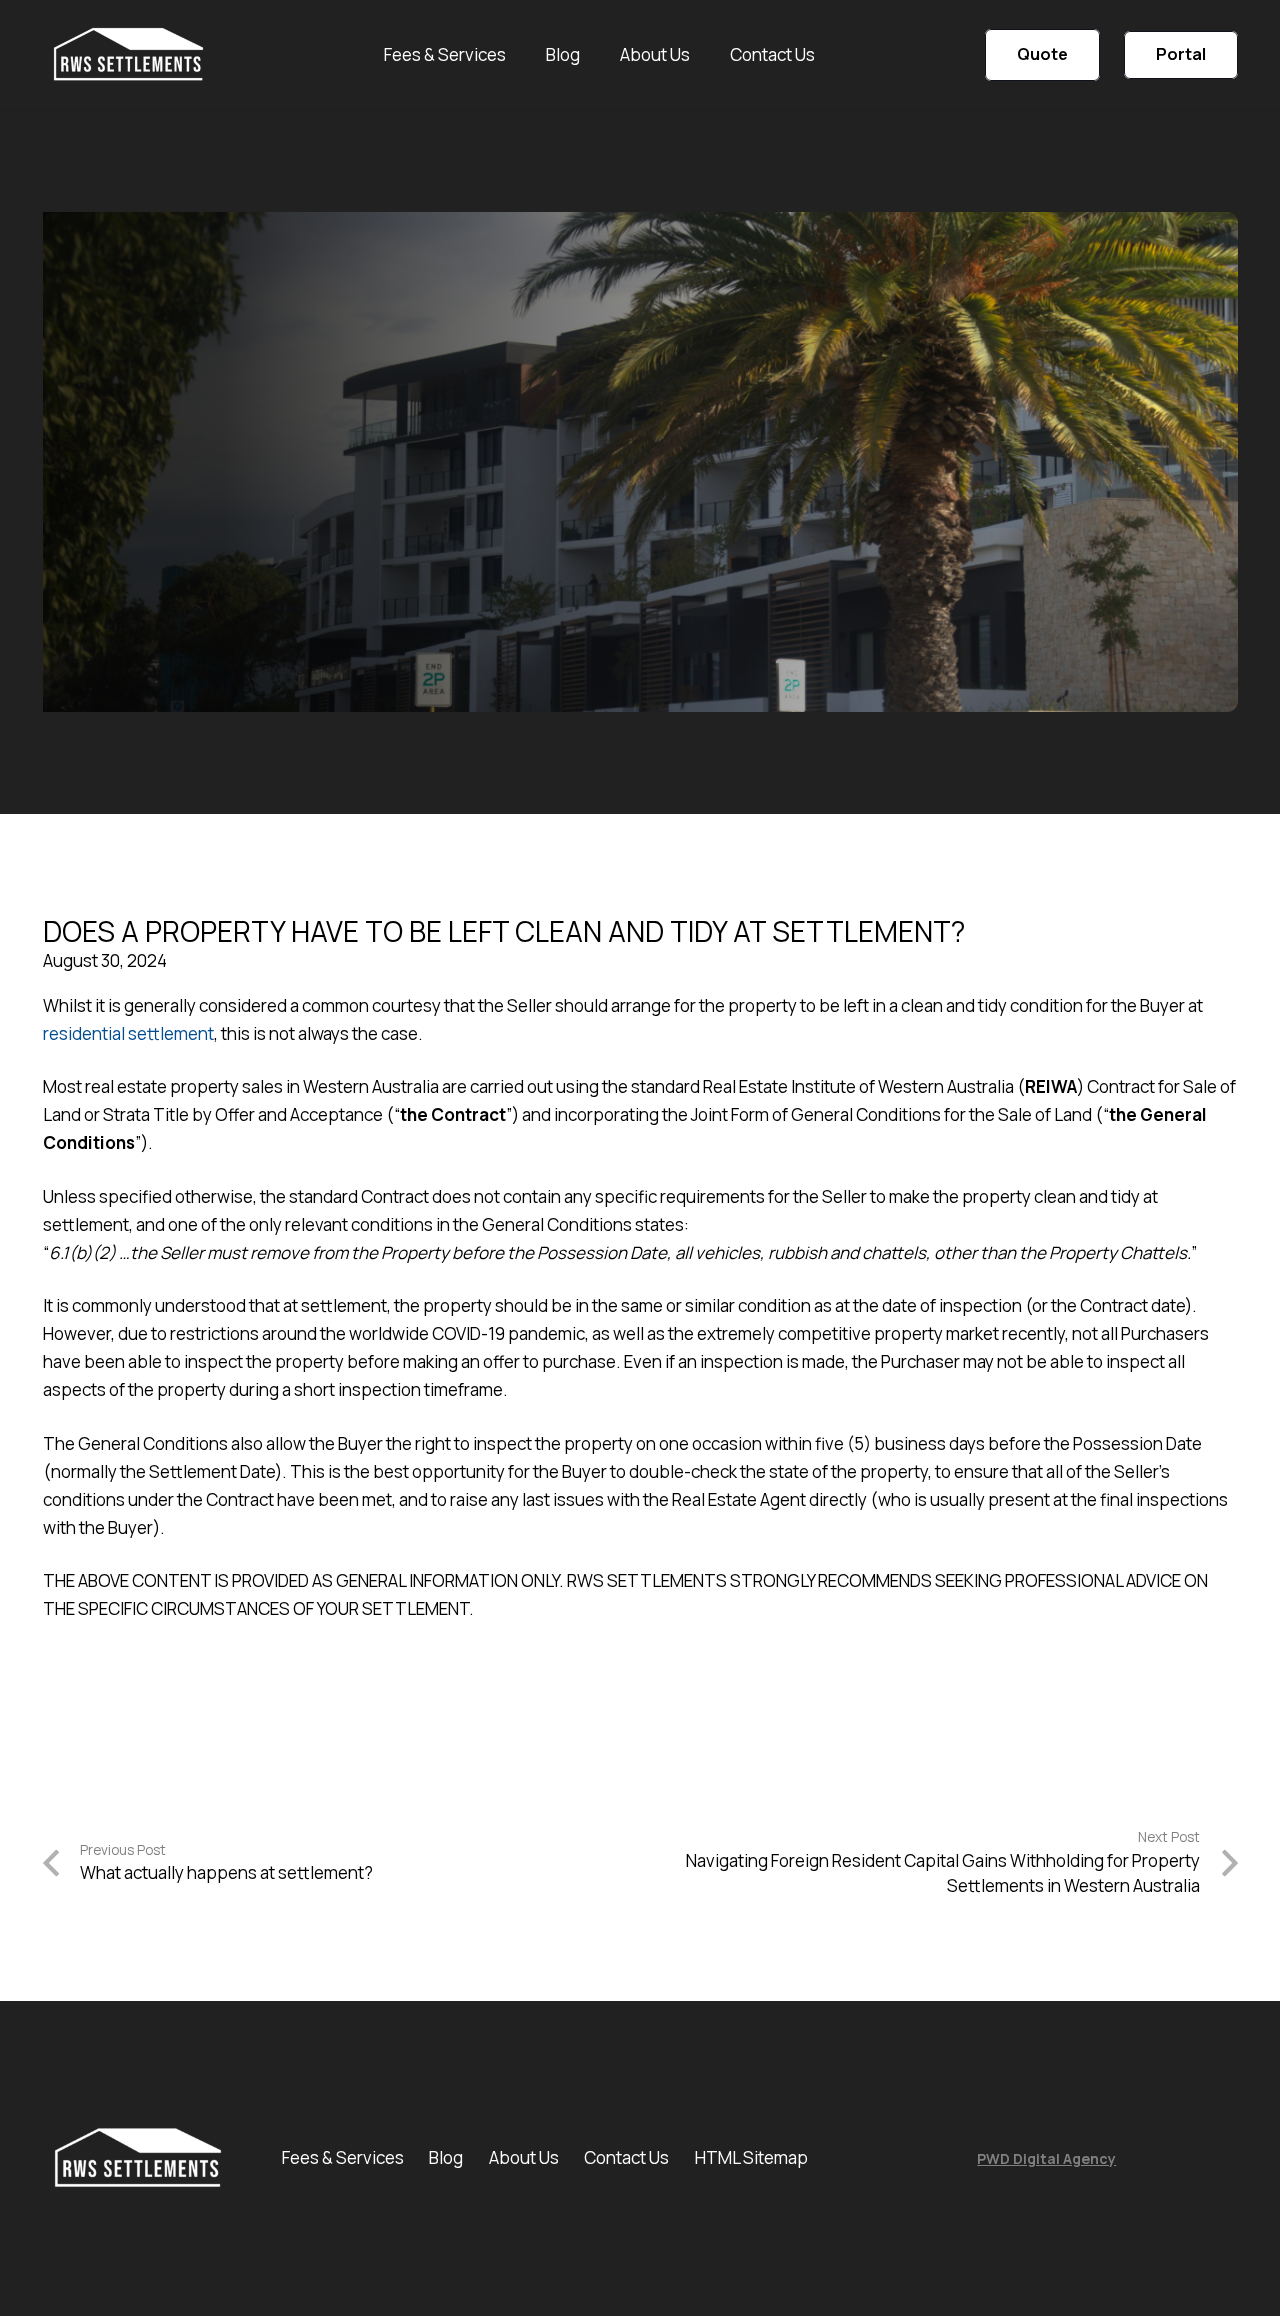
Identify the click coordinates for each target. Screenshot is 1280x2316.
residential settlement (128, 1033)
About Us (524, 2157)
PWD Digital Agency (1046, 2158)
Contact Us (626, 2157)
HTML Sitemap (751, 2157)
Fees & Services (343, 2157)
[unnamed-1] (128, 55)
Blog (446, 2157)
